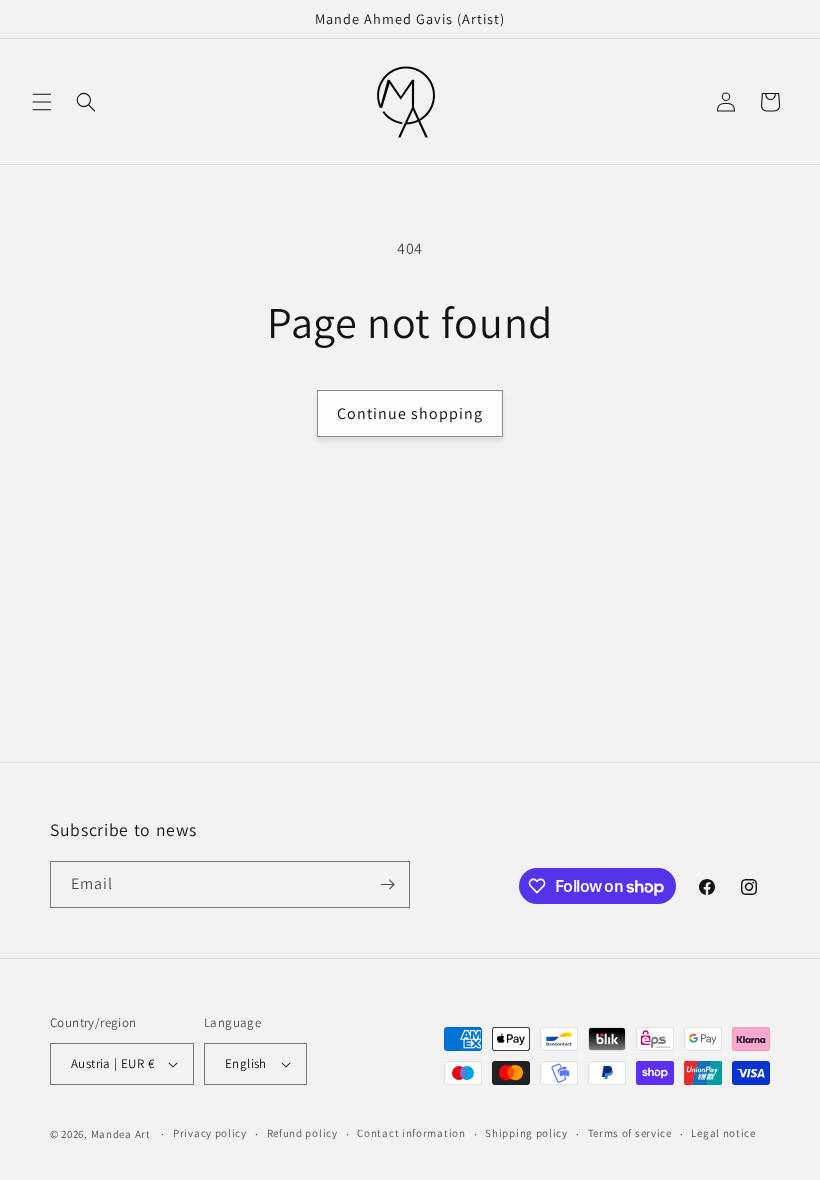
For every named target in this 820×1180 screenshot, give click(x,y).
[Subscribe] (387, 884)
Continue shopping (410, 413)
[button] (42, 102)
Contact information (411, 1133)
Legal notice (723, 1133)
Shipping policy (526, 1133)
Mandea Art (121, 1134)
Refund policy (302, 1133)
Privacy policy (210, 1133)
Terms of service (630, 1133)
